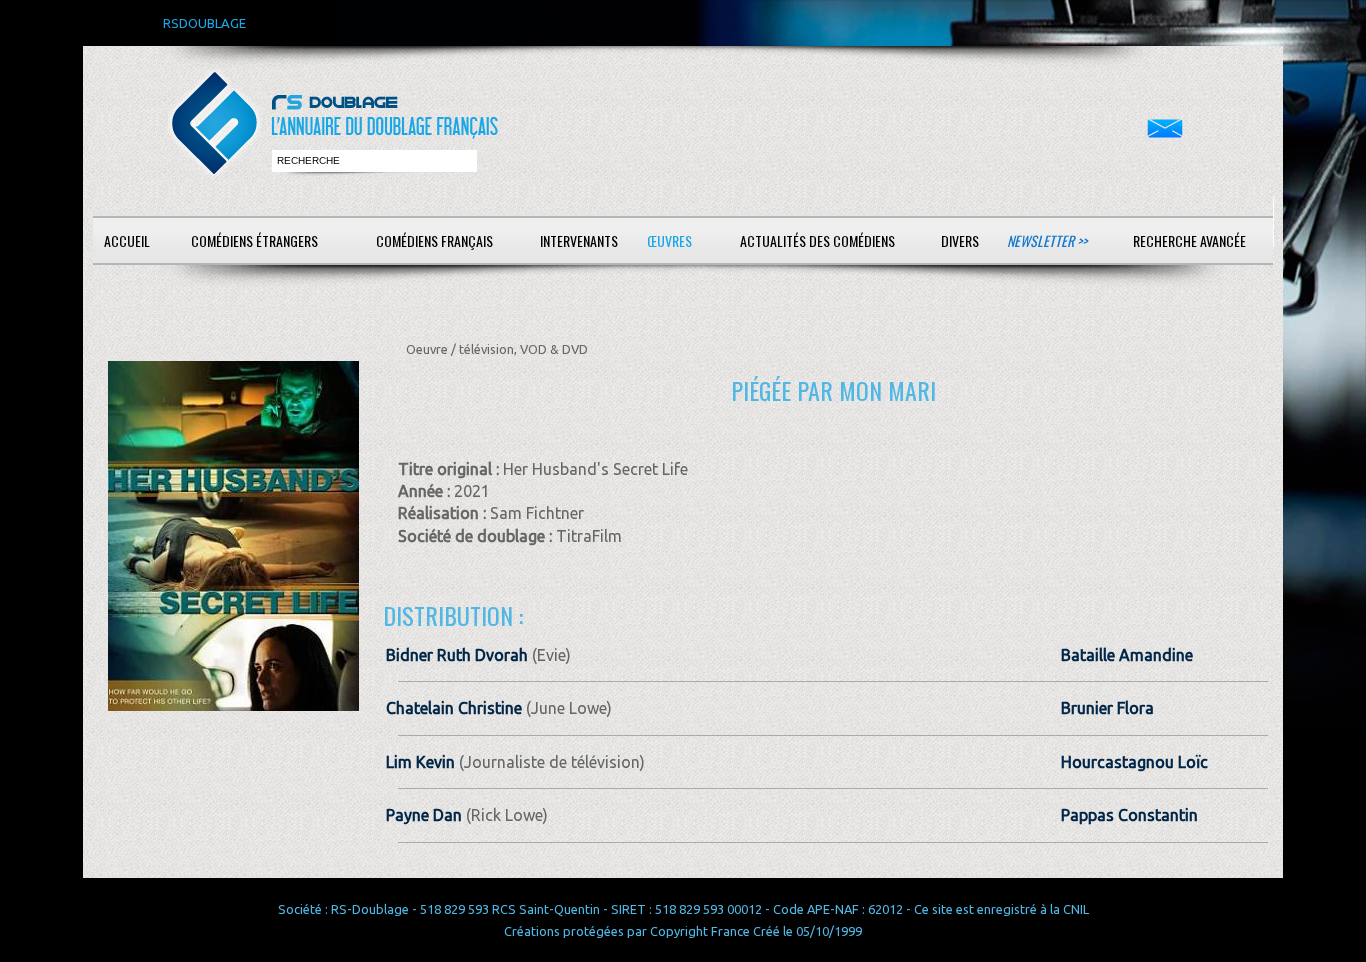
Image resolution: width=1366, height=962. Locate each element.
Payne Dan (424, 815)
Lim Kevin (420, 762)
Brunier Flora (1107, 708)
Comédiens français (434, 240)
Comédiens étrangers (254, 240)
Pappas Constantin (1129, 815)
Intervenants (579, 240)
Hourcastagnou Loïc (1134, 762)
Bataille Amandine (1127, 655)
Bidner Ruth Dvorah (457, 655)
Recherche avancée (1189, 240)
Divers (960, 240)
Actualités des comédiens (817, 240)
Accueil (127, 240)
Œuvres (669, 240)
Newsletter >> (1047, 240)
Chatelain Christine (454, 708)
